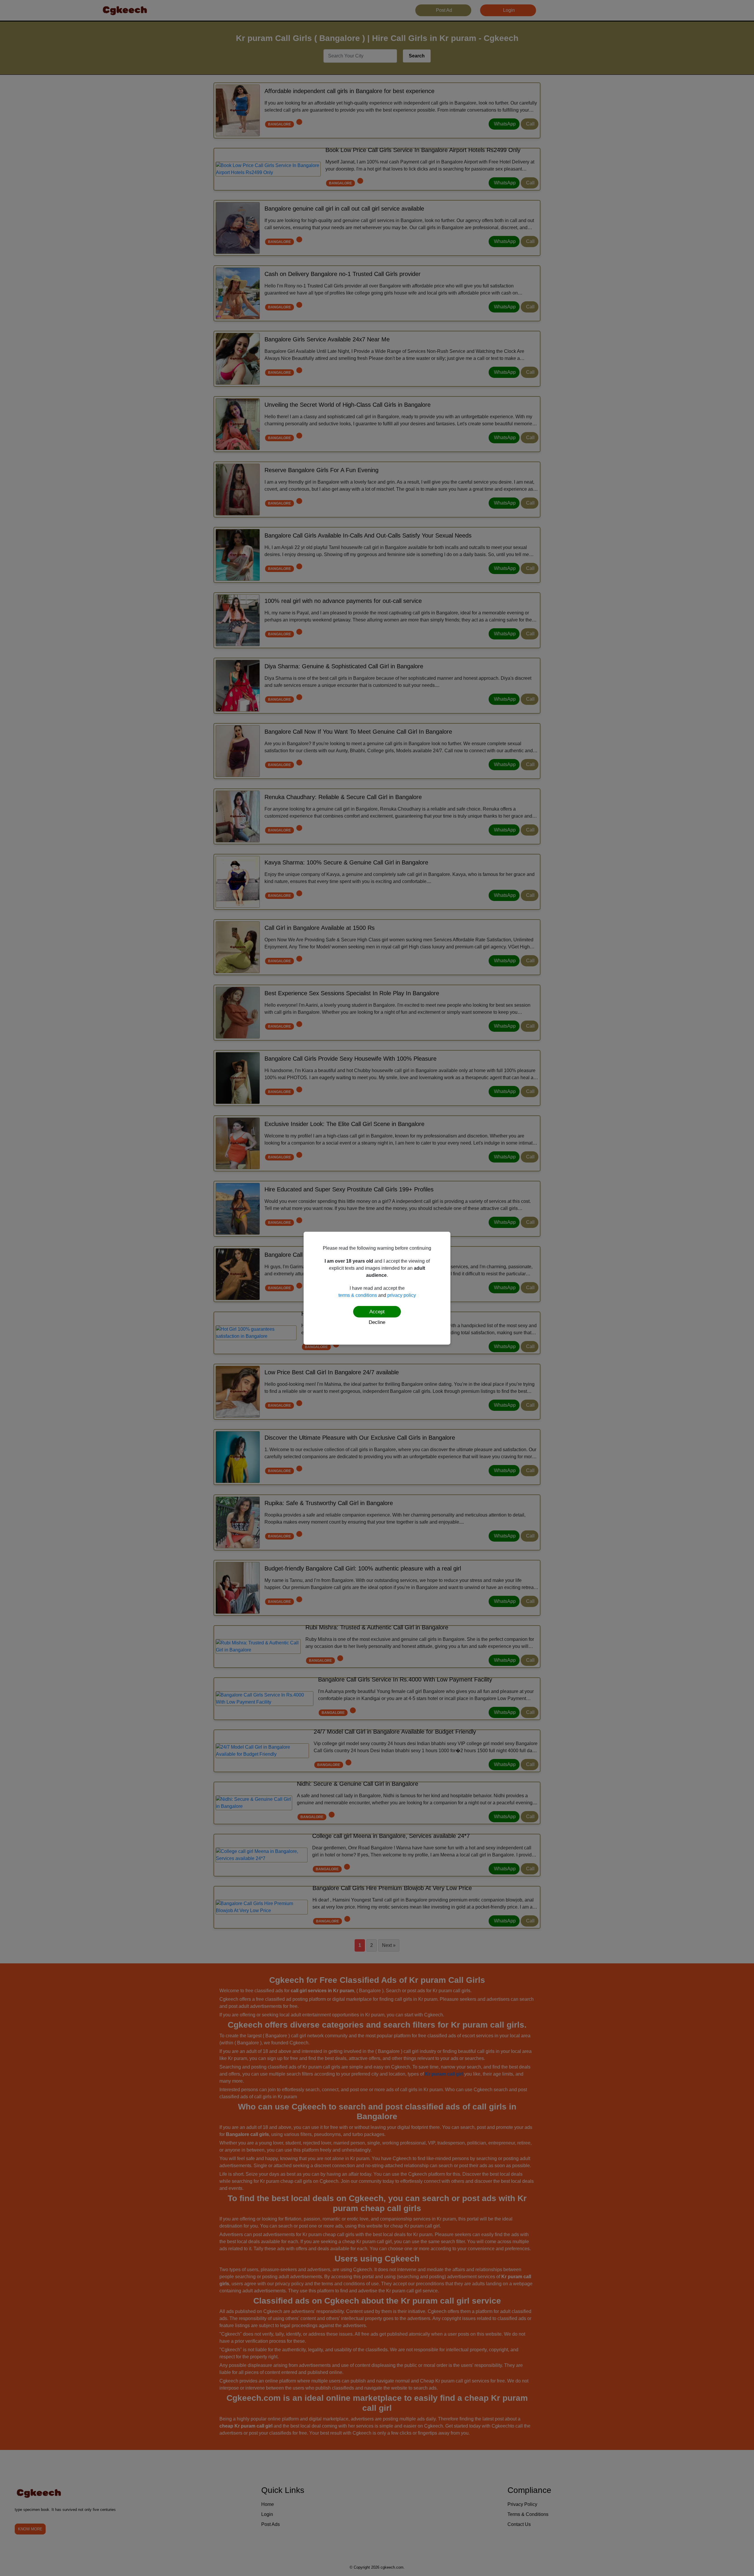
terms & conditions (358, 1295)
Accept (377, 1312)
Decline (377, 1322)
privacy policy (402, 1295)
